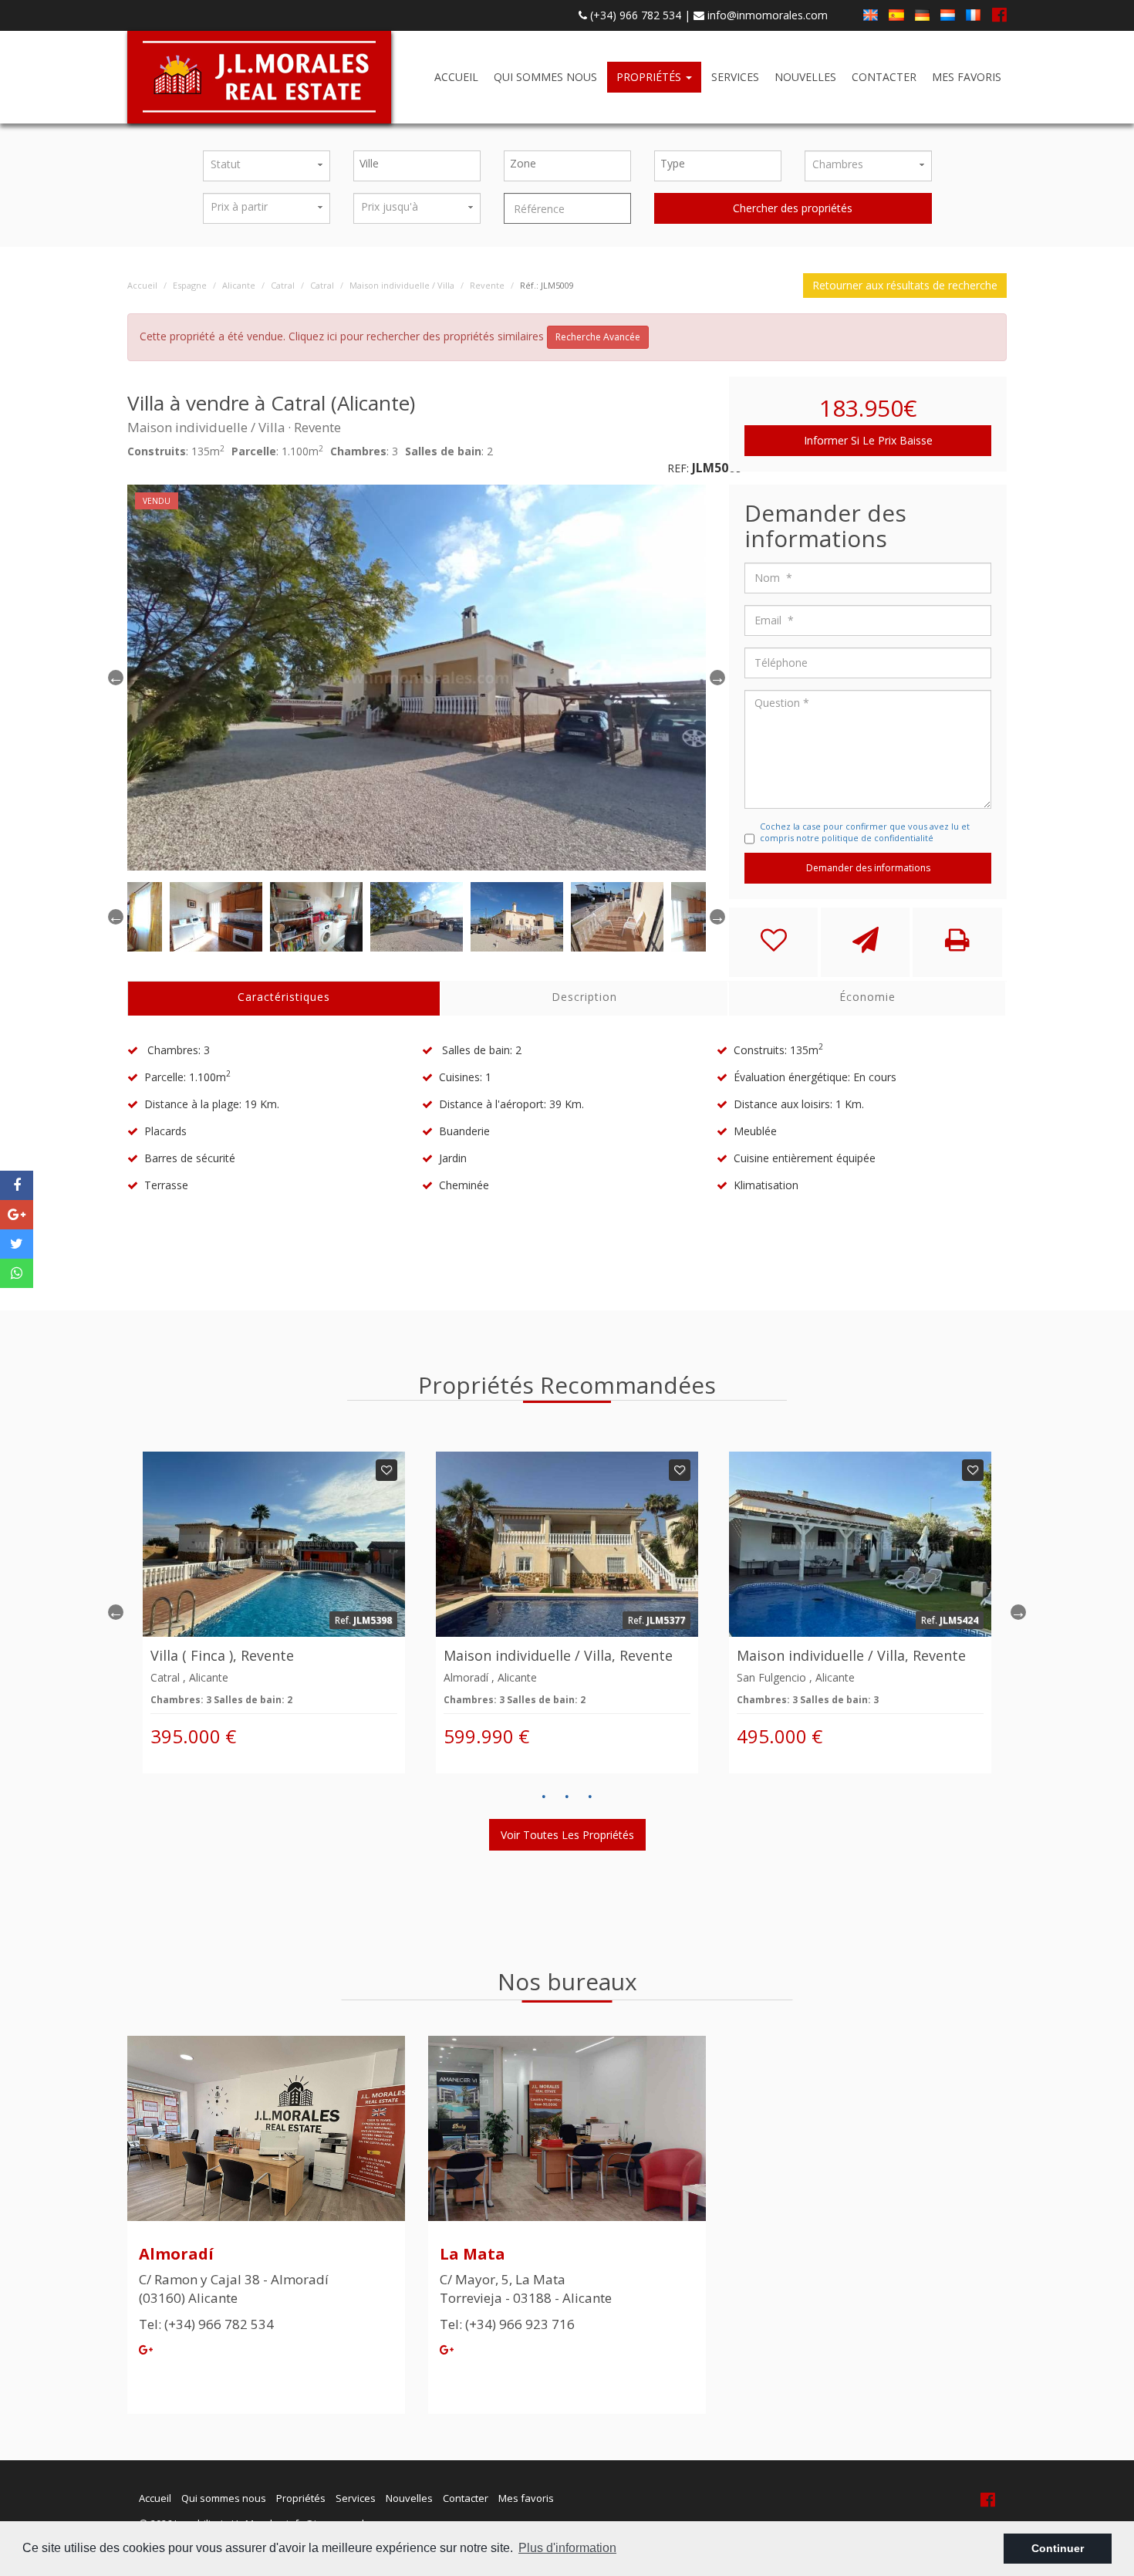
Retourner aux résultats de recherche (905, 285)
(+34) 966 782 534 (634, 15)
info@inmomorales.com (766, 15)
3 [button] (590, 1797)
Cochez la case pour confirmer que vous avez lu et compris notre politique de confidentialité (865, 832)
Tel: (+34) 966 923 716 (507, 2324)
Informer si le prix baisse (868, 440)
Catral (283, 285)
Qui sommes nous (545, 77)
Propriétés (650, 77)
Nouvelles (805, 77)
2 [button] (567, 1797)
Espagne (190, 285)
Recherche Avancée (598, 337)
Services (735, 77)
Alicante (239, 285)
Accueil (456, 77)
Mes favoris (967, 77)
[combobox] (417, 166)
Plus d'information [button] (567, 2548)
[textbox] (421, 164)
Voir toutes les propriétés (567, 1835)
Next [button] (1018, 1612)
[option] (417, 678)
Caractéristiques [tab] (284, 997)
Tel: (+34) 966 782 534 (206, 2324)
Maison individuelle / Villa (402, 285)
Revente (487, 285)
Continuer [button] (1058, 2548)
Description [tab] (584, 997)
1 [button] (544, 1797)
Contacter (884, 77)
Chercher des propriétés (793, 208)
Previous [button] (116, 678)
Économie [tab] (867, 997)
